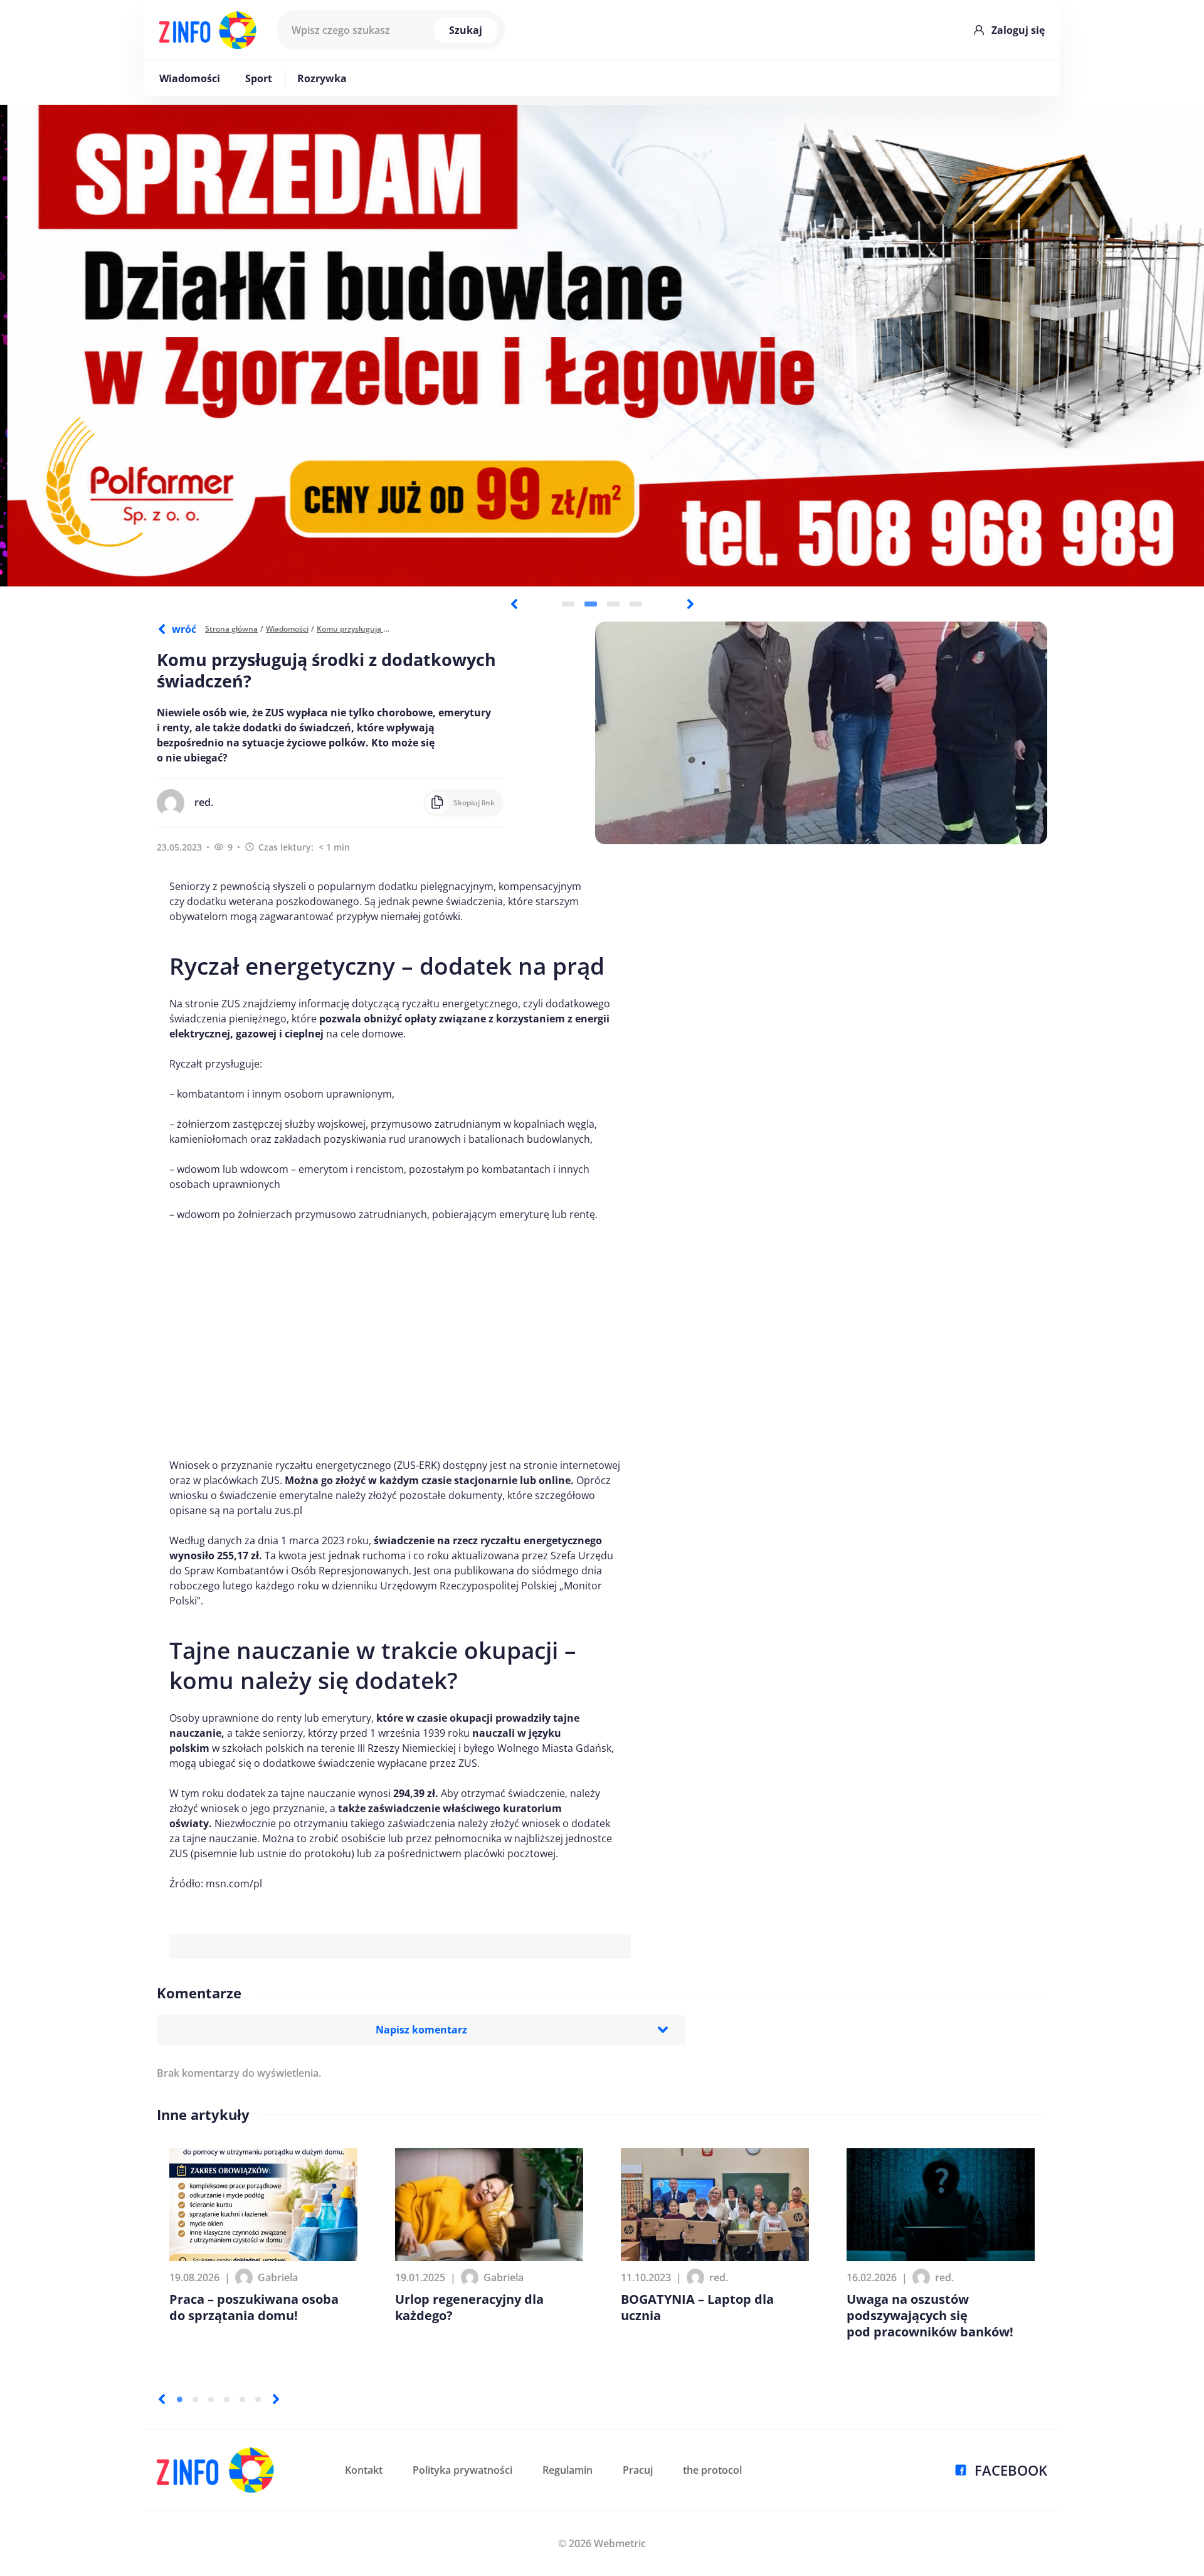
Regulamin (568, 2470)
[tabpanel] (602, 346)
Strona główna (231, 629)
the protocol (712, 2470)
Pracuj (638, 2470)
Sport (259, 78)
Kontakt (364, 2470)
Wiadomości (190, 78)
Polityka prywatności (462, 2470)
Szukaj (466, 30)
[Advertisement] (400, 1340)
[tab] (568, 604)
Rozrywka (322, 78)
